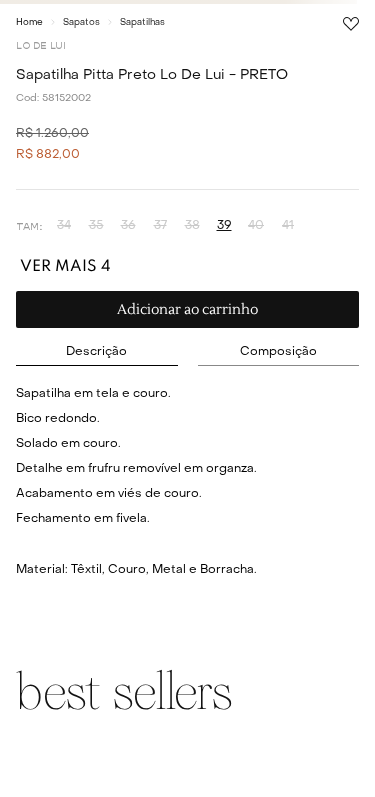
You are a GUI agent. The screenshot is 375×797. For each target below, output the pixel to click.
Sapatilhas (142, 22)
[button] (64, 226)
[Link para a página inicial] (29, 22)
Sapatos (81, 22)
